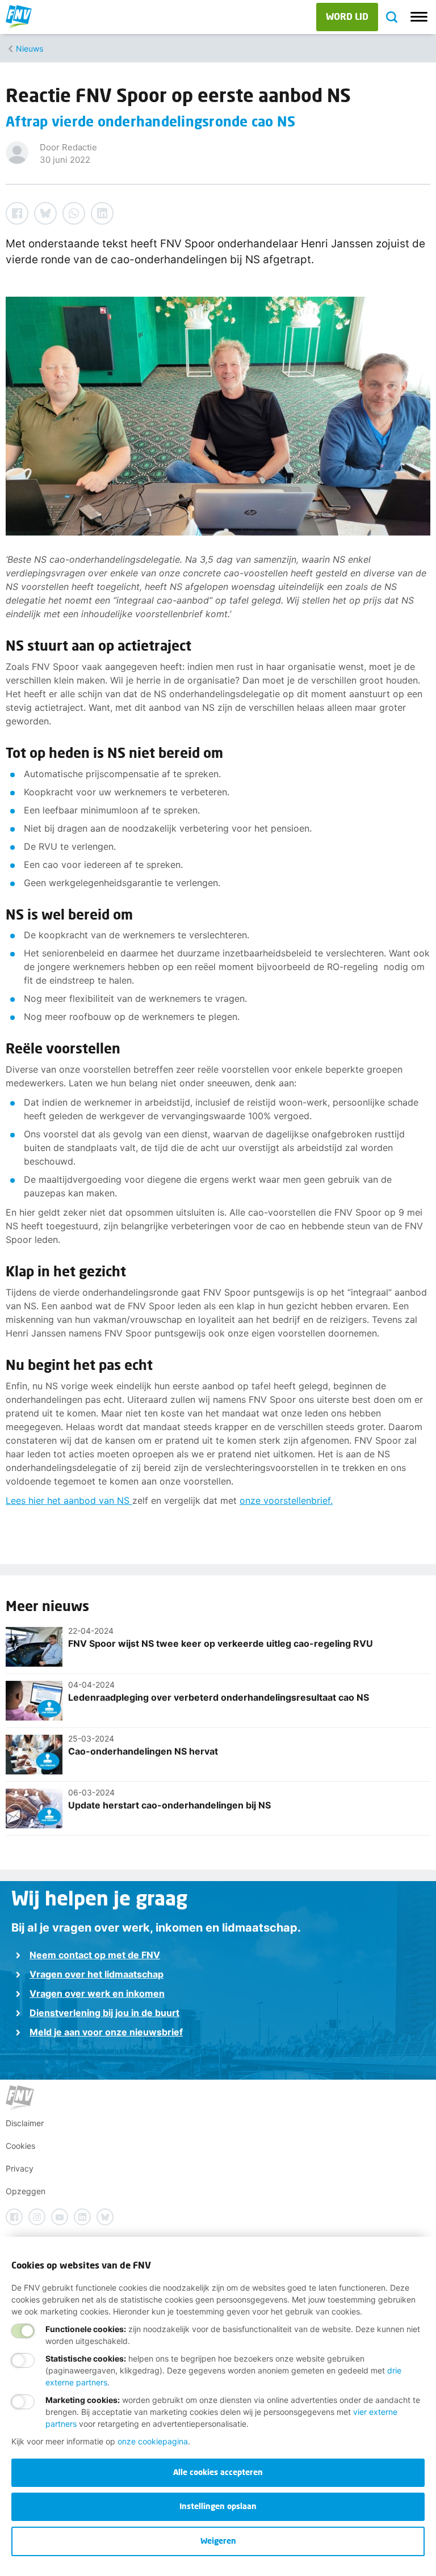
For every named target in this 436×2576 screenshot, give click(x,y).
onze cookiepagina (153, 2441)
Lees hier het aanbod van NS (69, 1500)
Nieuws (30, 49)
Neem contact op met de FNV (95, 1955)
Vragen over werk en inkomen (97, 1993)
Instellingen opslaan (218, 2506)
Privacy (20, 2168)
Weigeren (218, 2541)
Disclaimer (25, 2123)
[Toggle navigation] (419, 17)
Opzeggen (26, 2191)
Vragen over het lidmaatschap (97, 1974)
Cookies (20, 2146)
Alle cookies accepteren (218, 2472)
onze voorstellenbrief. (286, 1500)
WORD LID (347, 16)
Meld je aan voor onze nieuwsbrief (106, 2032)
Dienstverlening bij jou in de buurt (104, 2013)
